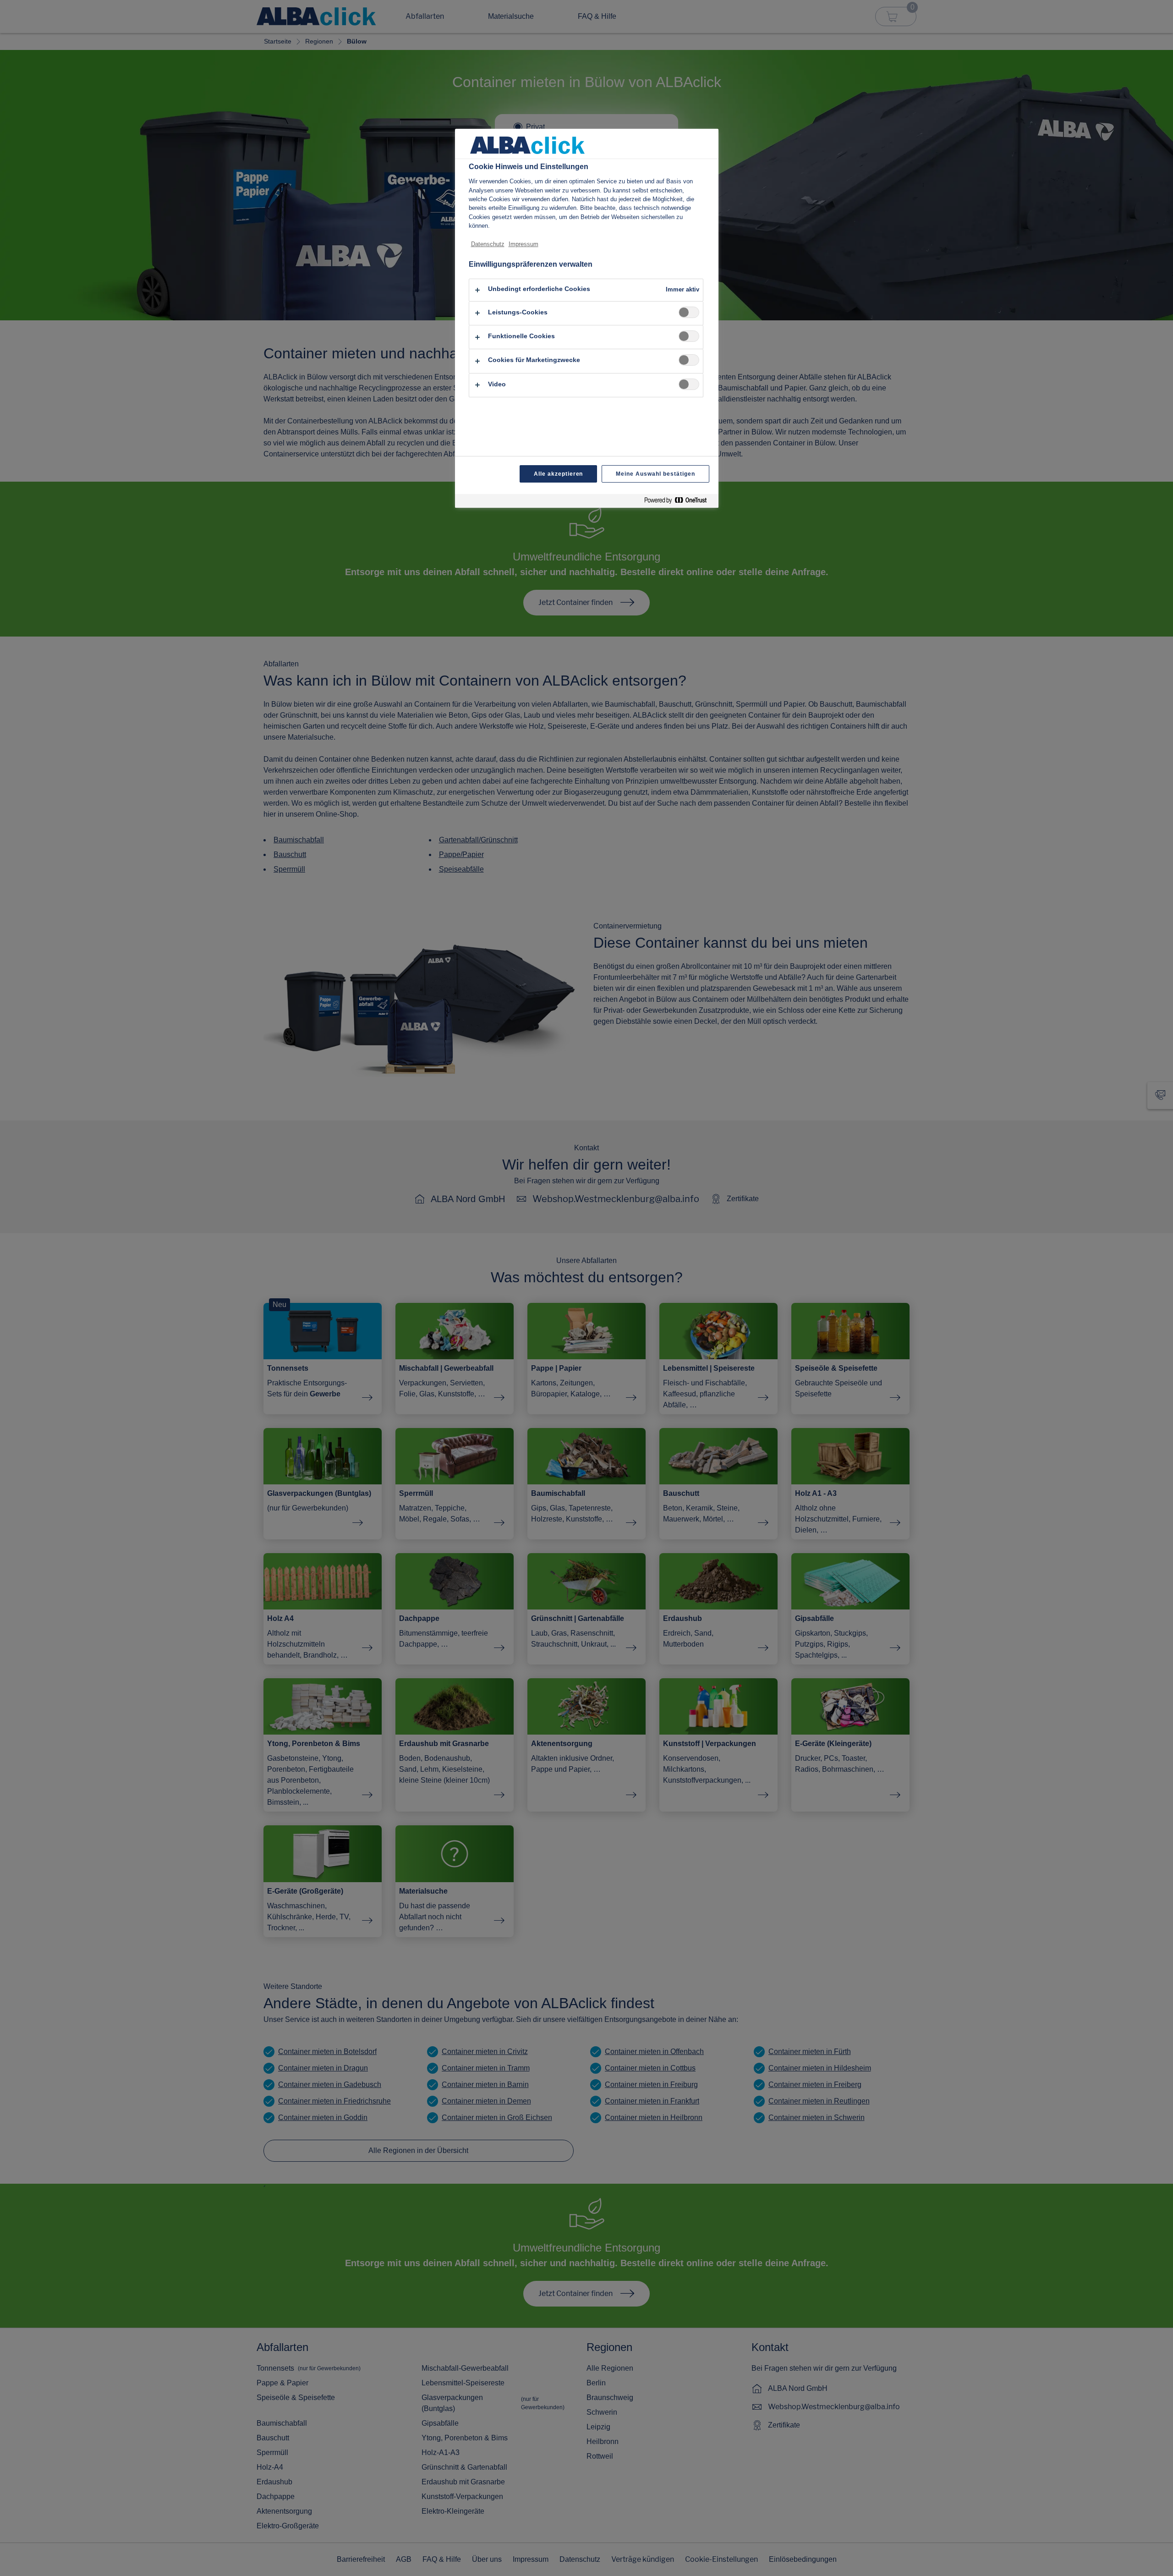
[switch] (689, 312)
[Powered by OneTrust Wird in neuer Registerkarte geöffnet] (679, 502)
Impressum (523, 244)
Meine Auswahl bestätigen (655, 474)
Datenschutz (488, 244)
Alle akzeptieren (558, 474)
